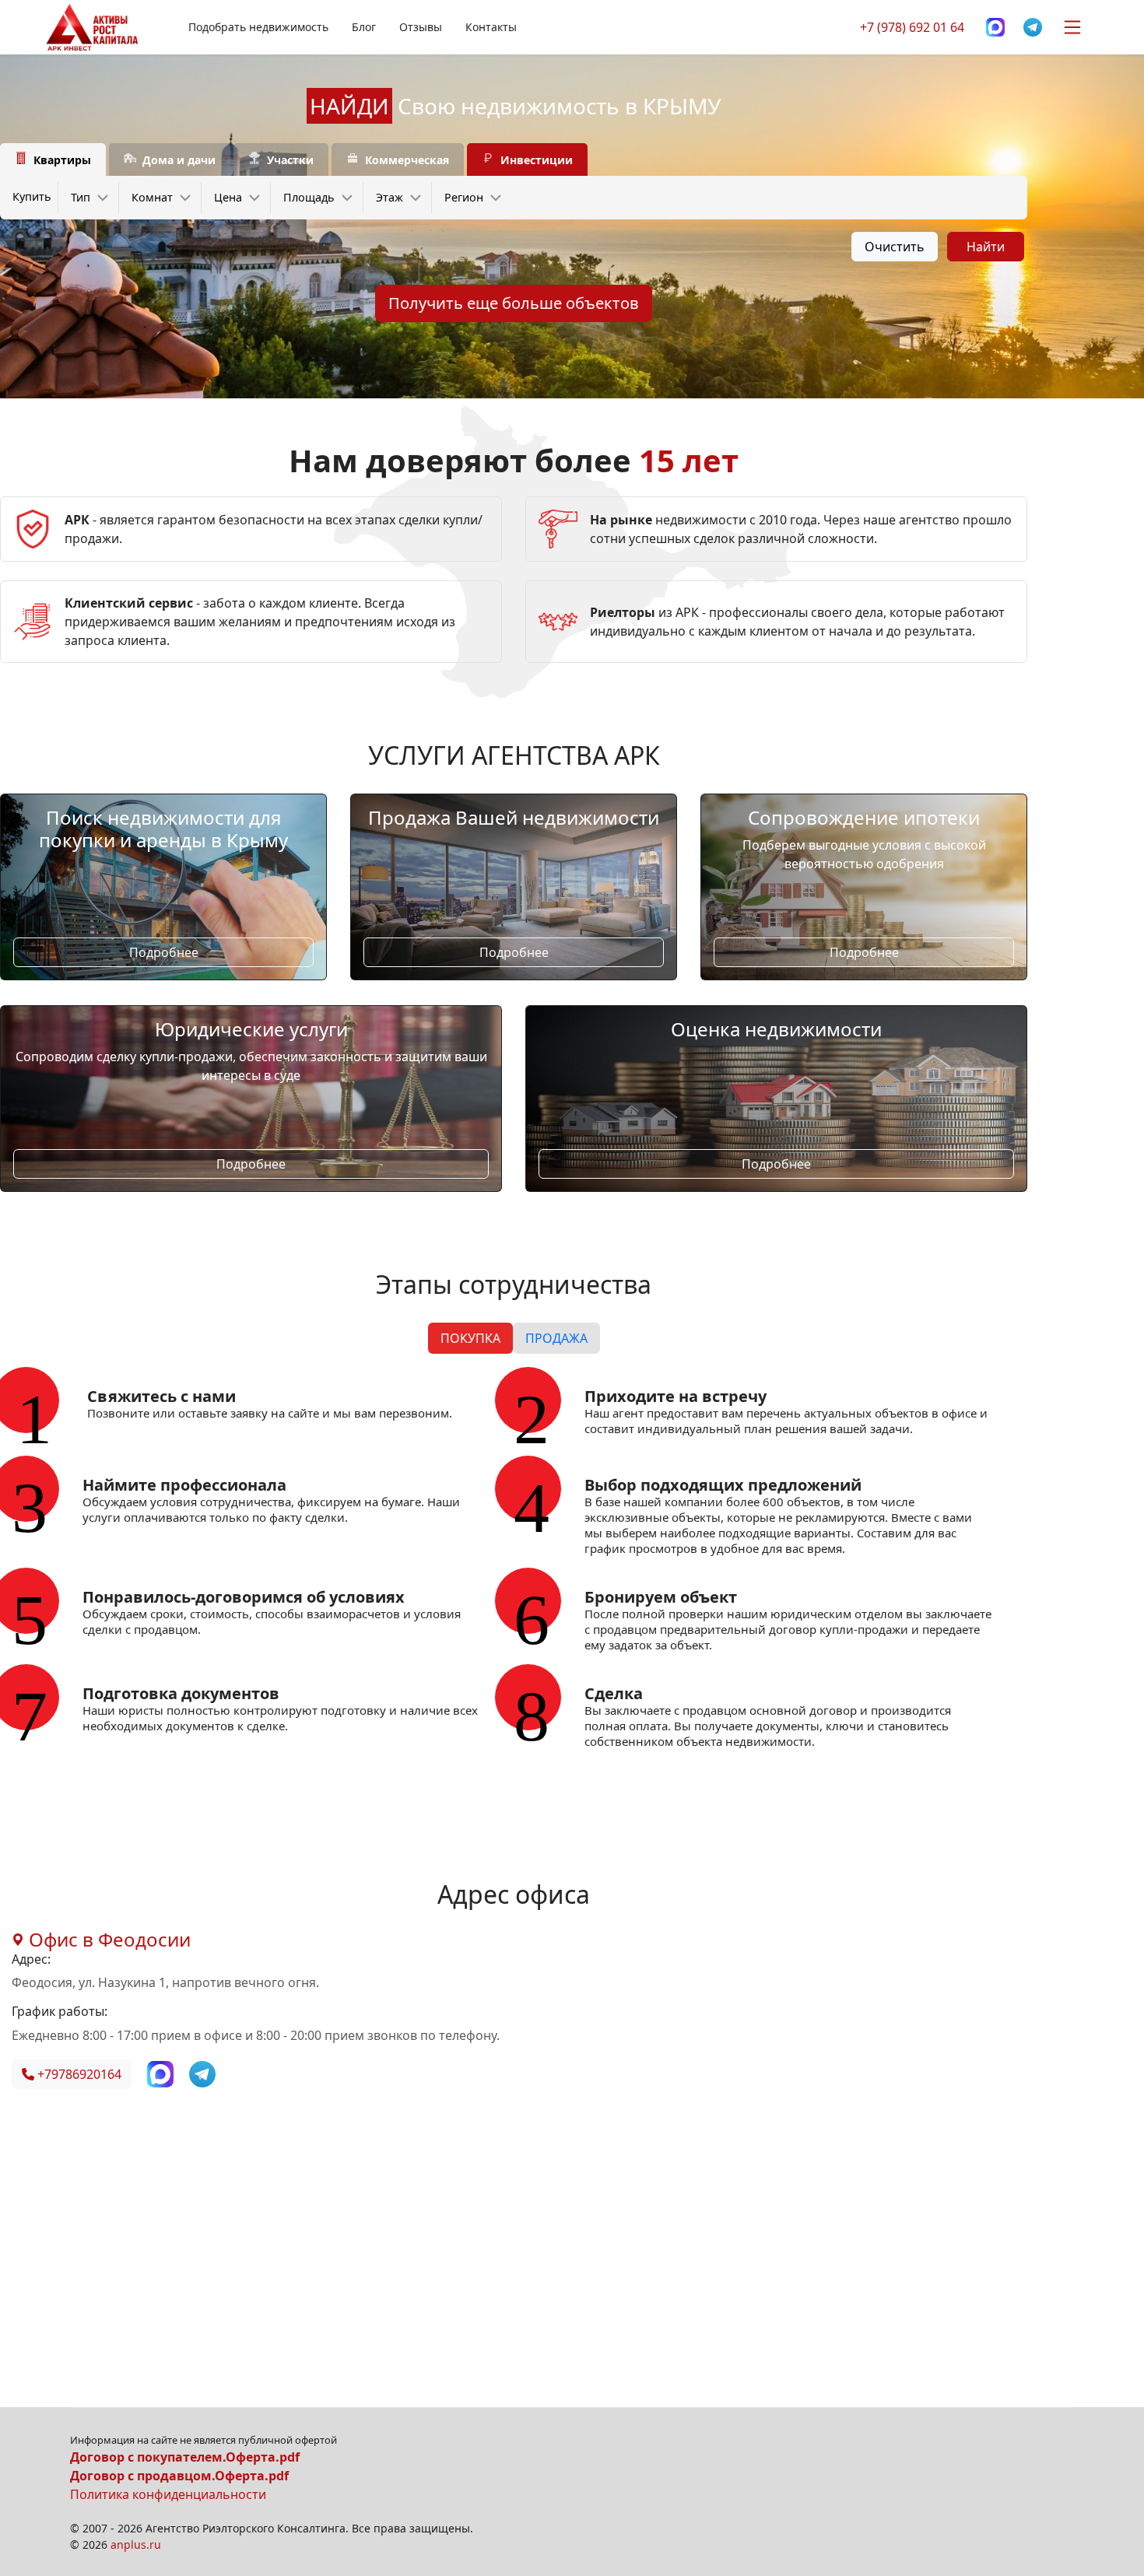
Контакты (491, 27)
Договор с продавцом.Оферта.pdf (179, 2476)
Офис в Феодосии (107, 1939)
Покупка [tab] (470, 1338)
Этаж (390, 197)
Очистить (895, 247)
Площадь (309, 197)
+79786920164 (78, 2074)
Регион (464, 197)
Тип (81, 197)
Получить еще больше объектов (514, 303)
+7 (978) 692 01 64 (912, 27)
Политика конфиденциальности (168, 2494)
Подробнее (164, 952)
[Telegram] (1033, 28)
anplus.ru (136, 2544)
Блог (364, 27)
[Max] (162, 2073)
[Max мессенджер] (995, 28)
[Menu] (1072, 27)
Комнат (152, 197)
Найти (986, 247)
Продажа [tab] (556, 1338)
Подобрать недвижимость (258, 27)
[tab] (53, 160)
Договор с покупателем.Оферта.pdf (185, 2457)
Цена (228, 197)
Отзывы (421, 27)
